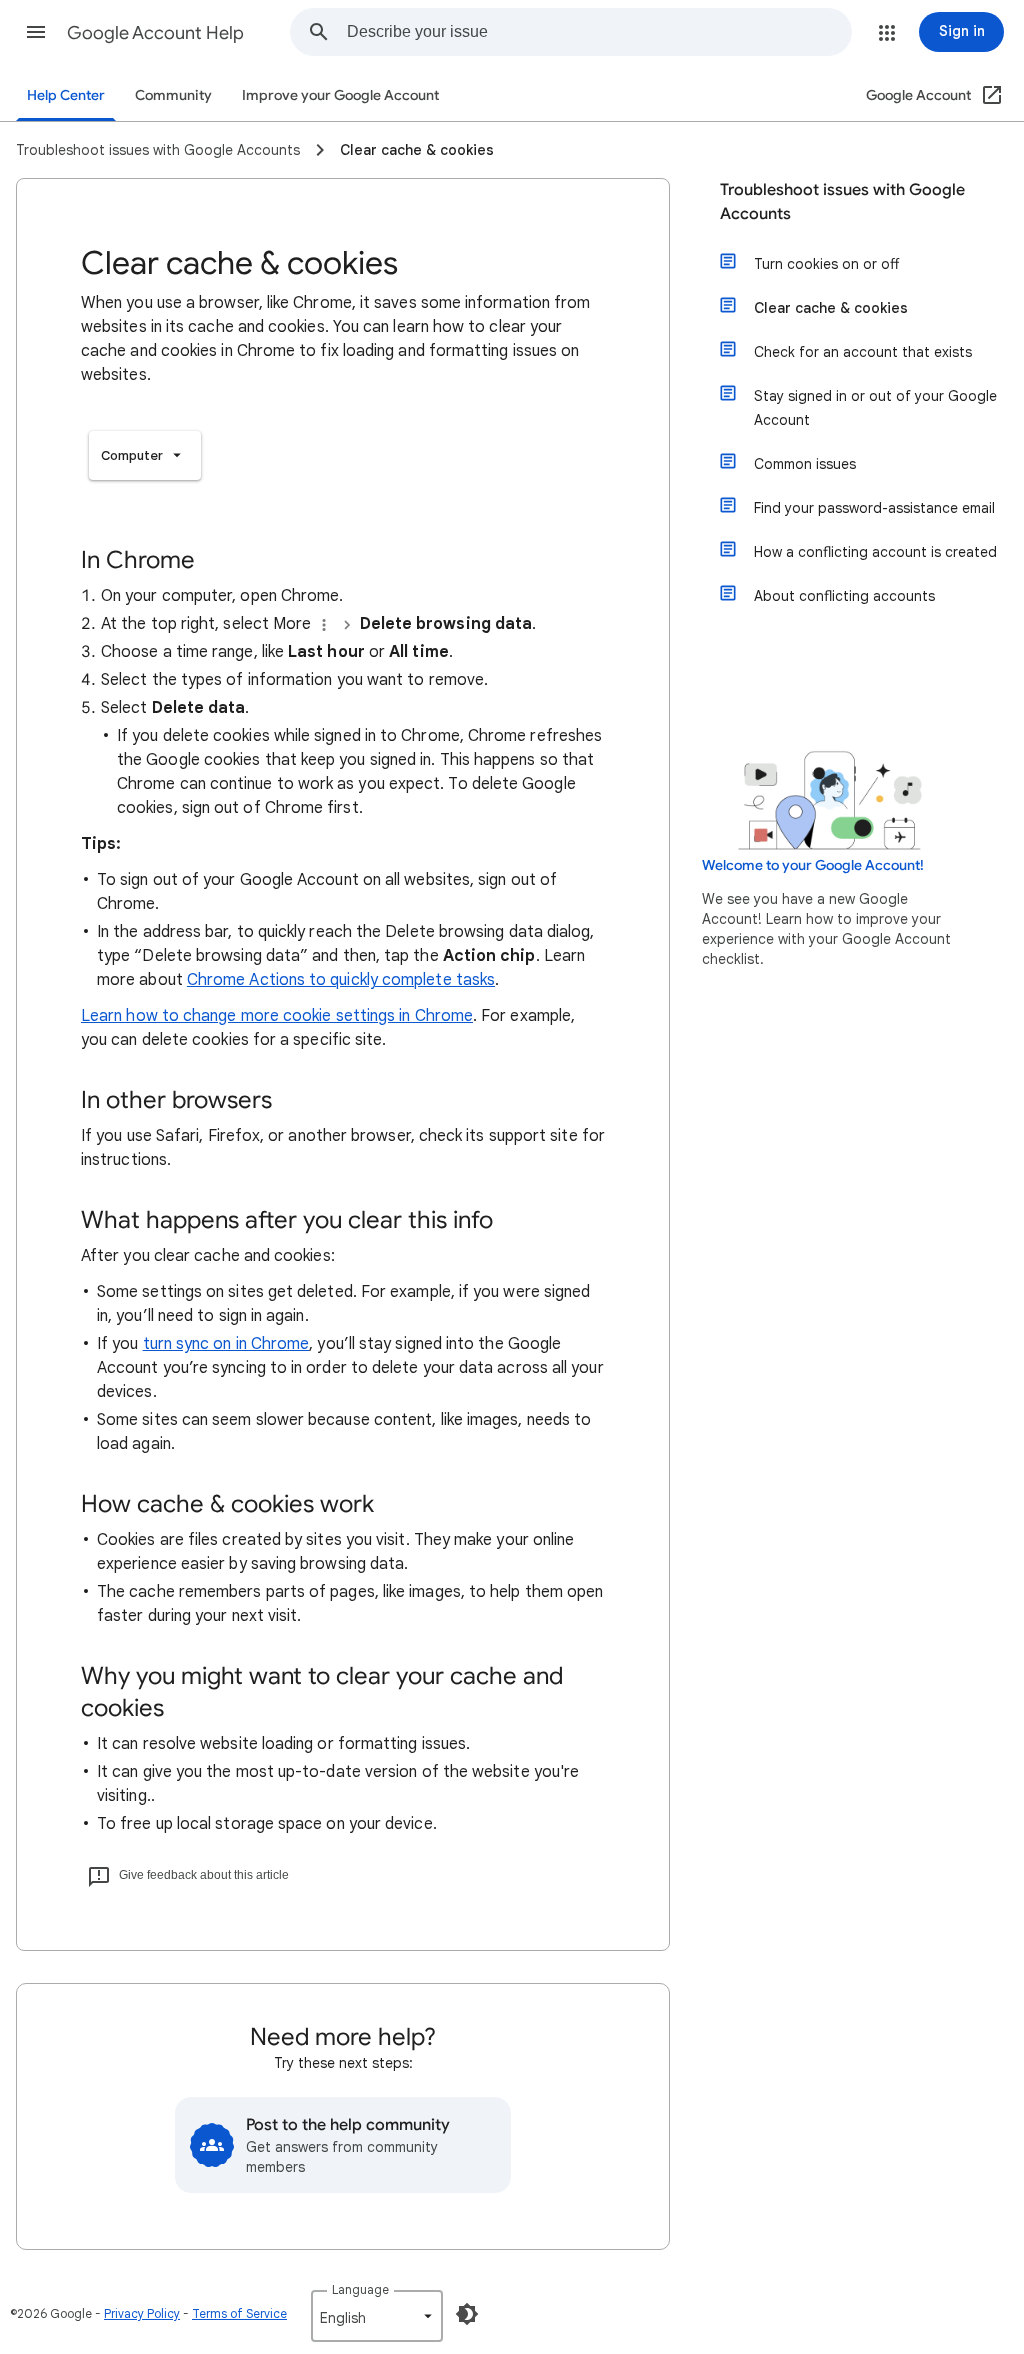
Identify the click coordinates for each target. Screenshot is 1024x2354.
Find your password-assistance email (874, 508)
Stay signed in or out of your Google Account (875, 408)
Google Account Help (155, 33)
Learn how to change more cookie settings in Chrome (277, 1016)
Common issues (805, 464)
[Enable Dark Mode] (467, 2314)
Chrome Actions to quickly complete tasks (341, 980)
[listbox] (145, 455)
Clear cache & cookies (831, 308)
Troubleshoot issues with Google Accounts (842, 202)
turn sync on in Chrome (226, 1344)
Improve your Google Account (340, 95)
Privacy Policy (142, 2313)
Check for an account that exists (863, 352)
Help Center (66, 95)
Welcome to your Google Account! (813, 865)
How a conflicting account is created (875, 552)
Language (360, 2289)
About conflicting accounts (844, 596)
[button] (36, 32)
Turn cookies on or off (826, 264)
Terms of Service (239, 2313)
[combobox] (599, 32)
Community (173, 95)
